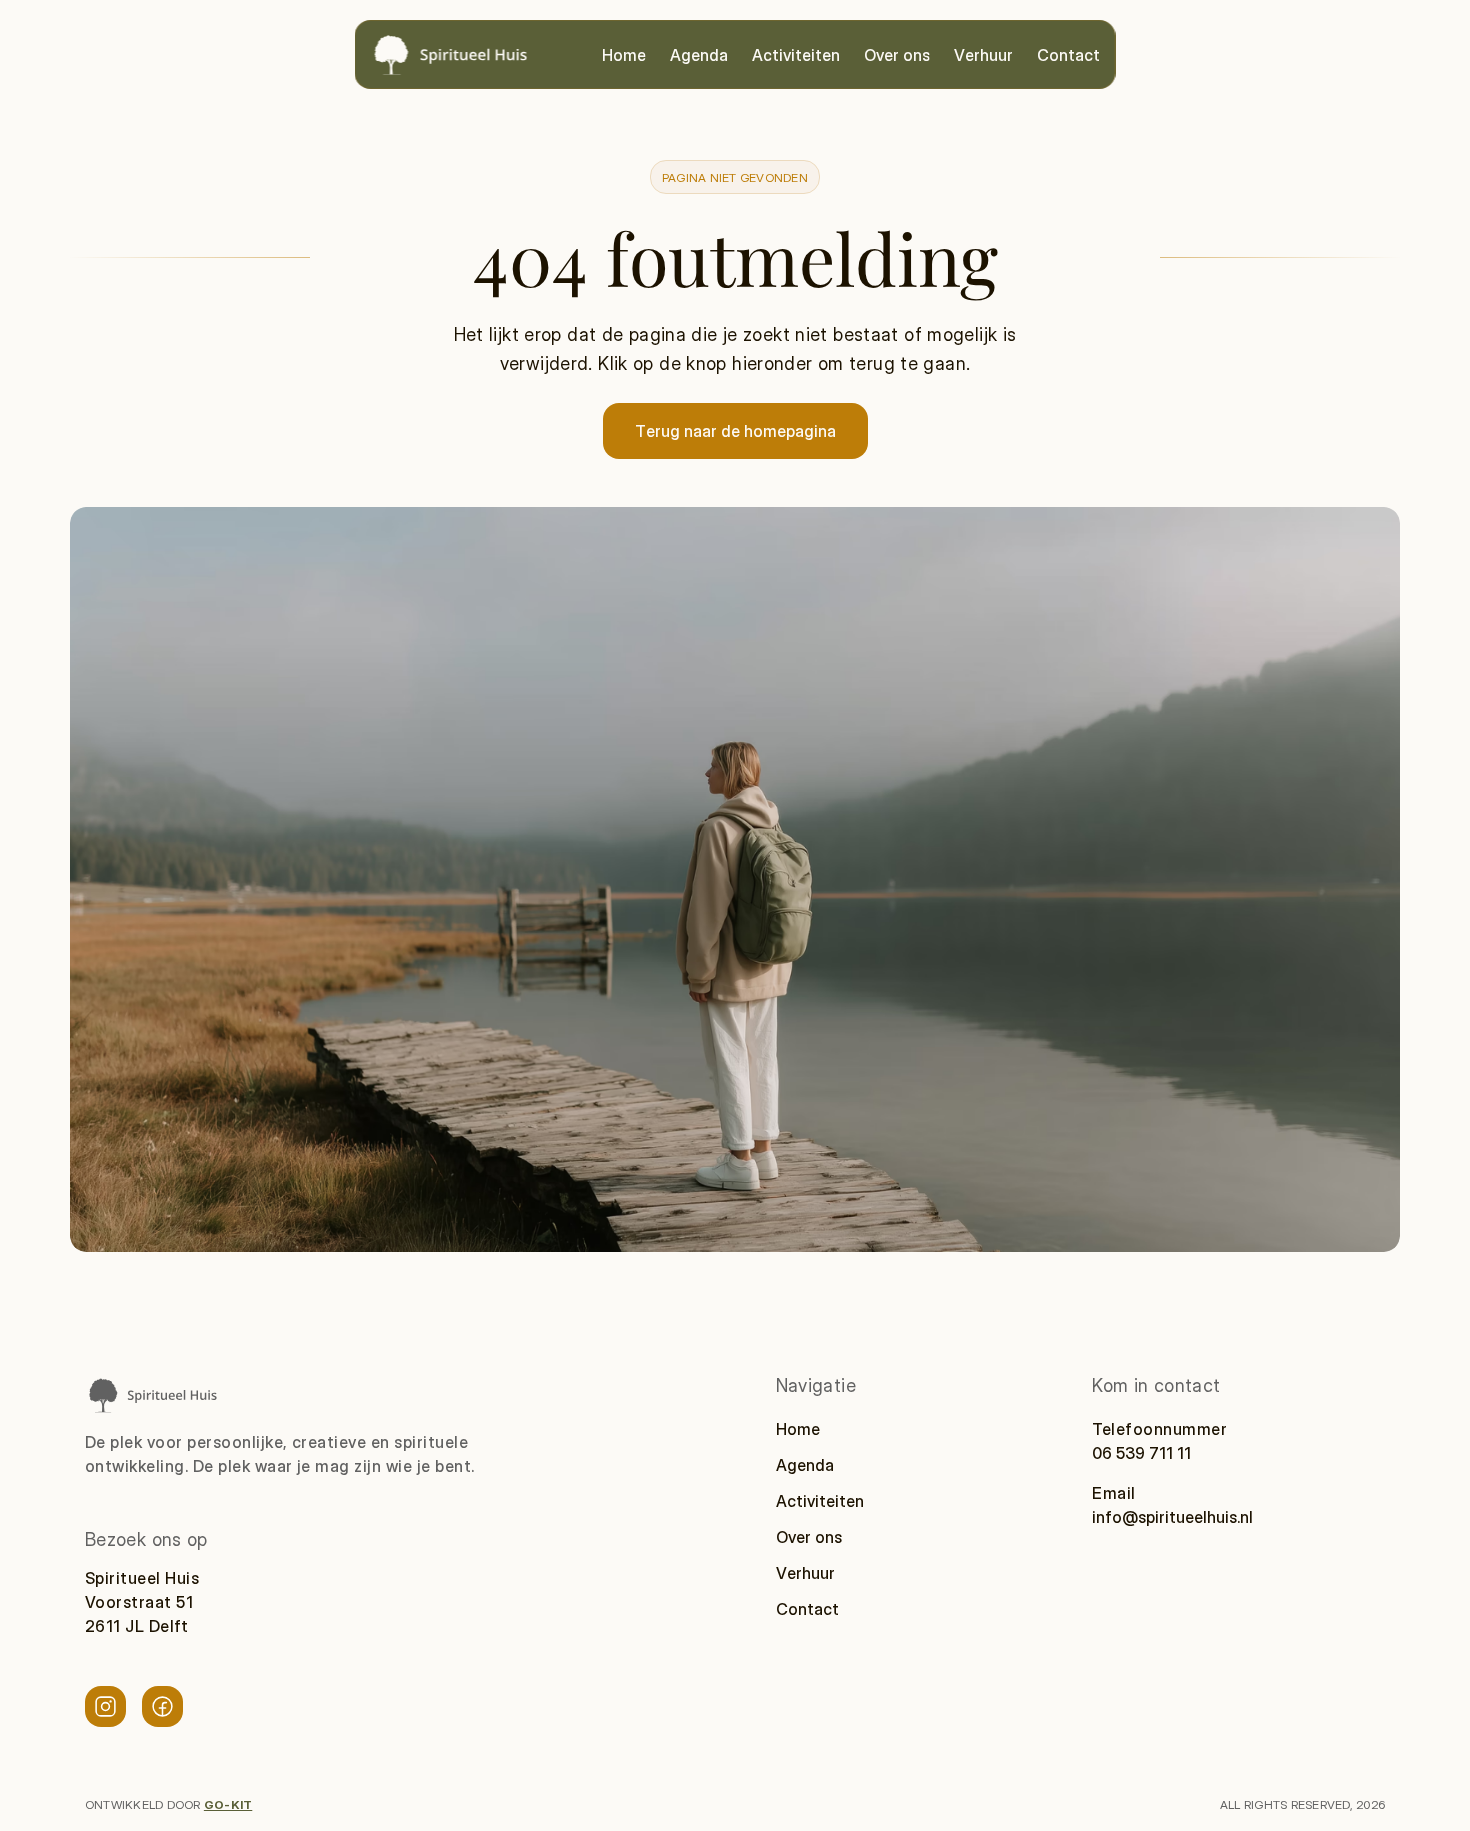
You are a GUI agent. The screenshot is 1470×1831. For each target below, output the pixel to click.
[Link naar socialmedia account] (105, 1706)
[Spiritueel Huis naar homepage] (152, 1394)
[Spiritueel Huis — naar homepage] (450, 54)
